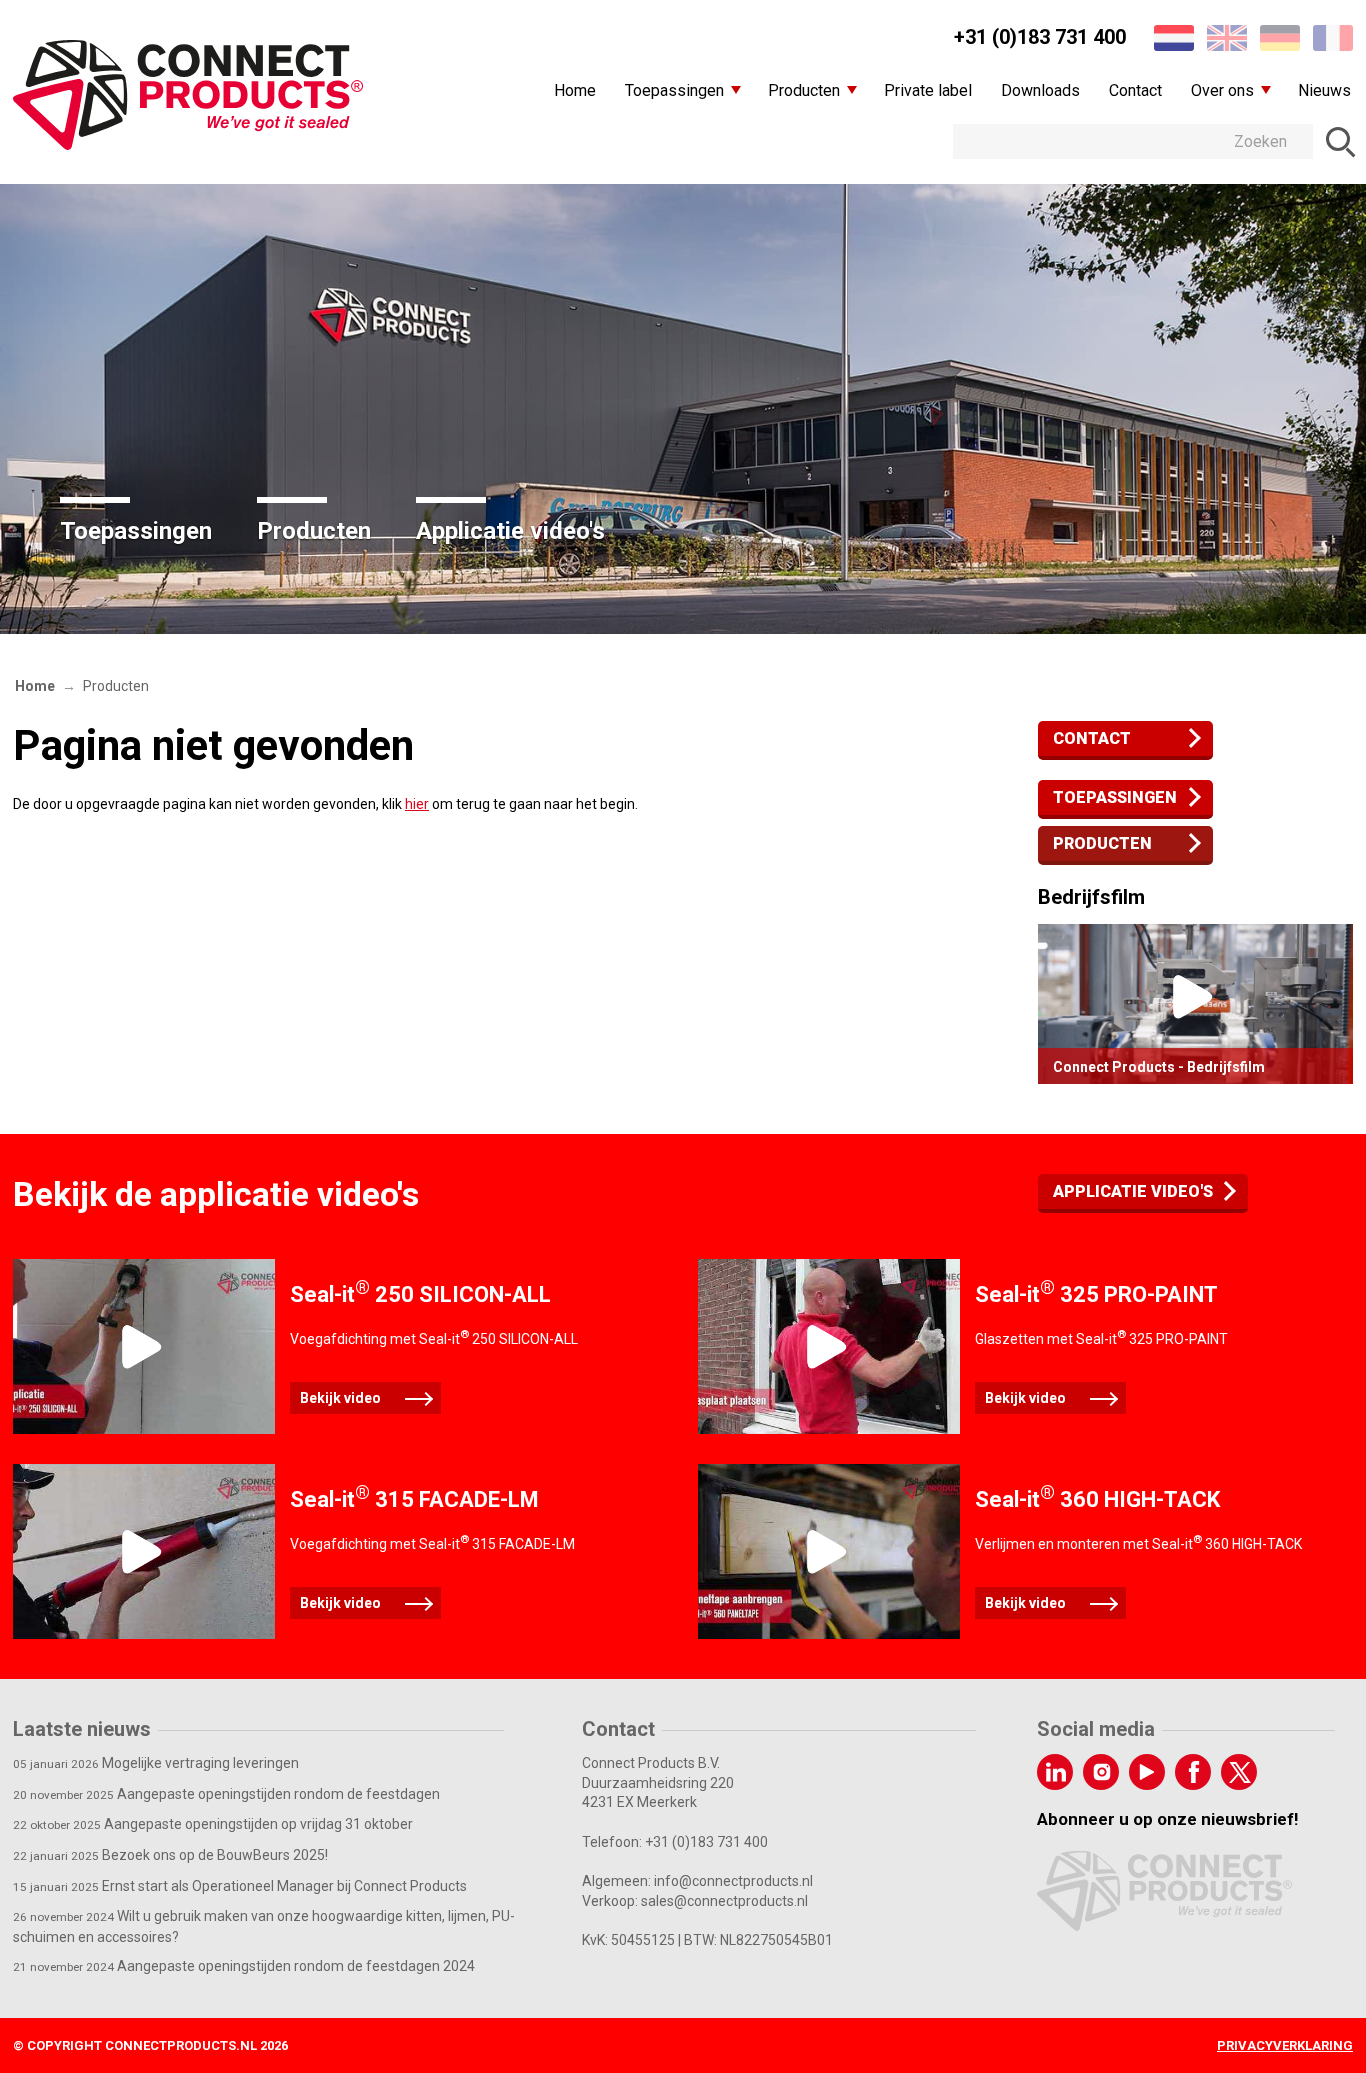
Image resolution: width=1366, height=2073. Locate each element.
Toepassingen (136, 531)
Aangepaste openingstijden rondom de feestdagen (226, 1794)
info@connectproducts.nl (733, 1881)
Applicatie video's (510, 531)
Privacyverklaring (1285, 2045)
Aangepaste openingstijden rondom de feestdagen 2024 (244, 1966)
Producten (314, 531)
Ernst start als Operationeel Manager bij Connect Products (240, 1886)
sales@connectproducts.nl (724, 1901)
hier (417, 804)
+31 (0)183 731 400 (1040, 37)
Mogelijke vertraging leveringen (156, 1763)
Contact (1092, 738)
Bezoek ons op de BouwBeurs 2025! (170, 1855)
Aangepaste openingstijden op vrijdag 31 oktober (213, 1824)
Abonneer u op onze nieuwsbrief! (1168, 1819)
